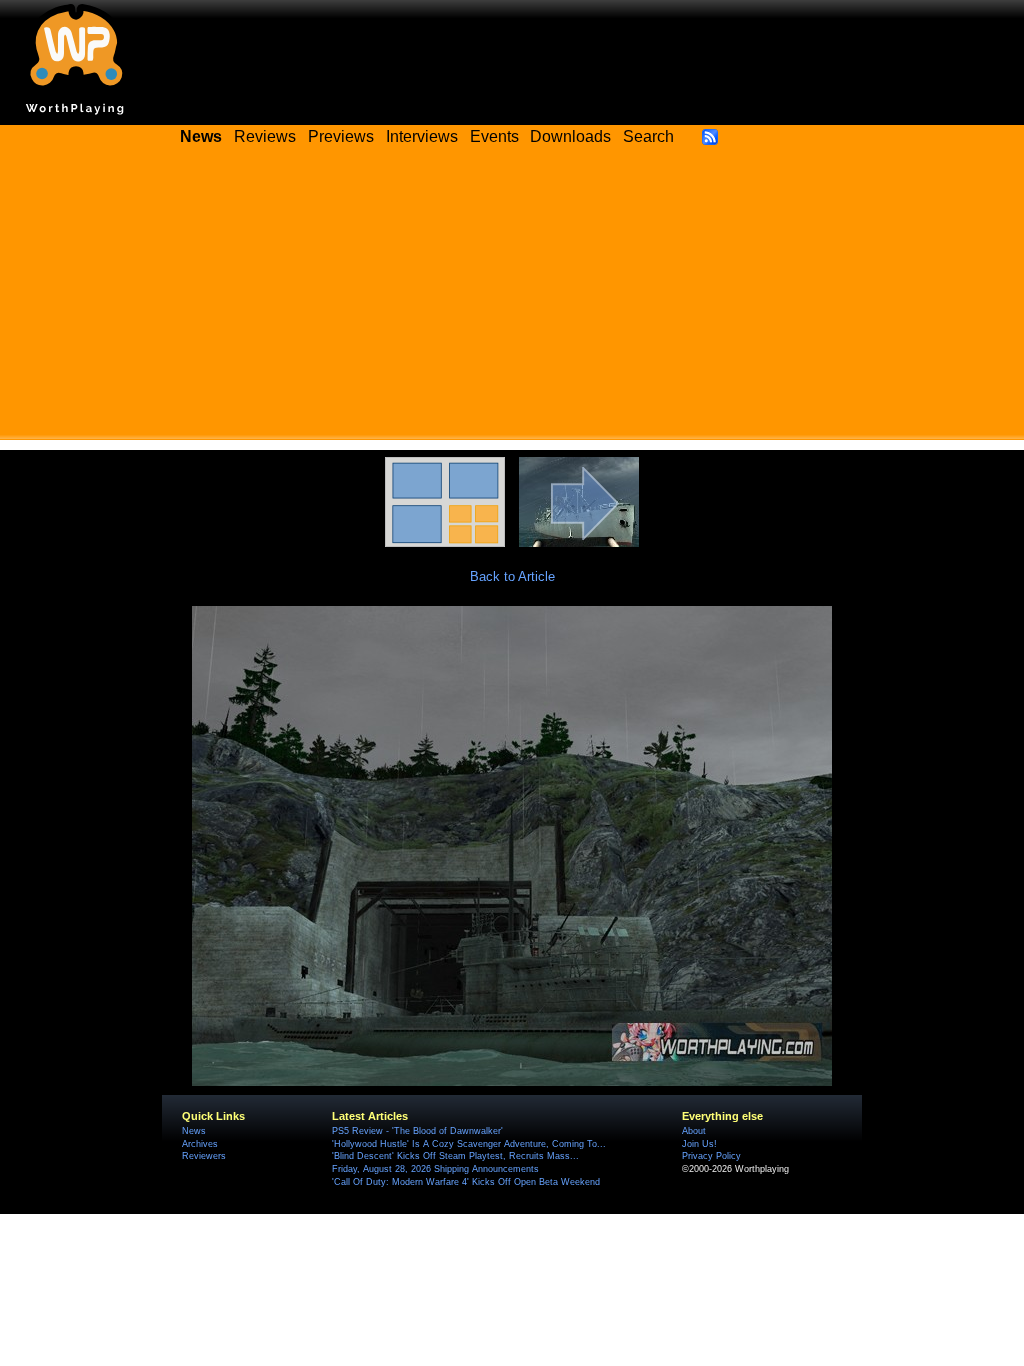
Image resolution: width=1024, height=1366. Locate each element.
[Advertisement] (512, 300)
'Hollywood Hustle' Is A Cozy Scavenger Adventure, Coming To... (469, 1144)
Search (648, 136)
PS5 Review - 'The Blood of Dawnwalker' (417, 1131)
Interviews (422, 136)
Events (494, 136)
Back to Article (512, 576)
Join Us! (699, 1144)
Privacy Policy (711, 1156)
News (194, 1131)
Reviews (265, 136)
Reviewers (204, 1156)
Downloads (570, 136)
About (694, 1131)
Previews (341, 136)
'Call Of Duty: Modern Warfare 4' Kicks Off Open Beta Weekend (466, 1182)
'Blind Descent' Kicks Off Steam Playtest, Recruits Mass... (455, 1156)
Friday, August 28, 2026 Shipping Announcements (435, 1169)
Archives (200, 1144)
